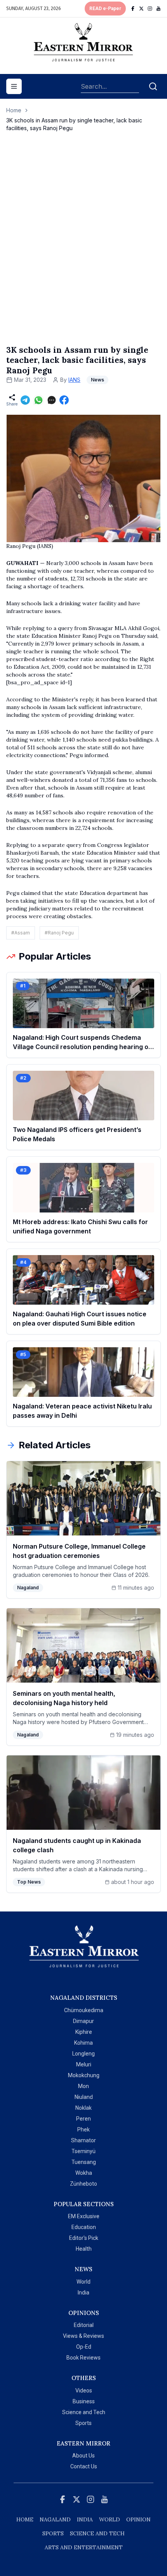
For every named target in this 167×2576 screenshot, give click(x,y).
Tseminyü (83, 2151)
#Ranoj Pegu (59, 933)
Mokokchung (84, 2075)
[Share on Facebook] (64, 400)
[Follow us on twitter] (141, 9)
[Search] (153, 86)
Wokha (84, 2173)
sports (53, 2533)
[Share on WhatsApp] (38, 400)
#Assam (21, 933)
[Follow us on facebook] (133, 9)
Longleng (83, 2054)
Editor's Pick (84, 2238)
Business (84, 2401)
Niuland (84, 2097)
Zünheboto (83, 2184)
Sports (83, 2423)
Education (84, 2227)
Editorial (84, 2325)
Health (84, 2249)
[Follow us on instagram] (150, 9)
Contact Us (84, 2466)
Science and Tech (84, 2412)
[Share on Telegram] (25, 400)
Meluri (84, 2064)
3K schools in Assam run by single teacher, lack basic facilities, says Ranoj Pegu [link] (74, 124)
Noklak (83, 2108)
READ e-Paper (105, 9)
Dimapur (83, 2021)
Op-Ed (84, 2347)
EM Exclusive (84, 2216)
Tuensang (84, 2162)
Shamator (83, 2140)
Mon (83, 2086)
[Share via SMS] (52, 400)
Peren (83, 2119)
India (83, 2293)
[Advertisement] (83, 246)
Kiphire (84, 2032)
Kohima (83, 2043)
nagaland (55, 2519)
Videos (84, 2391)
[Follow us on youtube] (158, 9)
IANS (74, 380)
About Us (83, 2456)
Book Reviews (83, 2358)
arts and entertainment (84, 2547)
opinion (138, 2519)
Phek (83, 2129)
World (83, 2282)
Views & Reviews (83, 2336)
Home (14, 110)
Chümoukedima (84, 2010)
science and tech (97, 2533)
